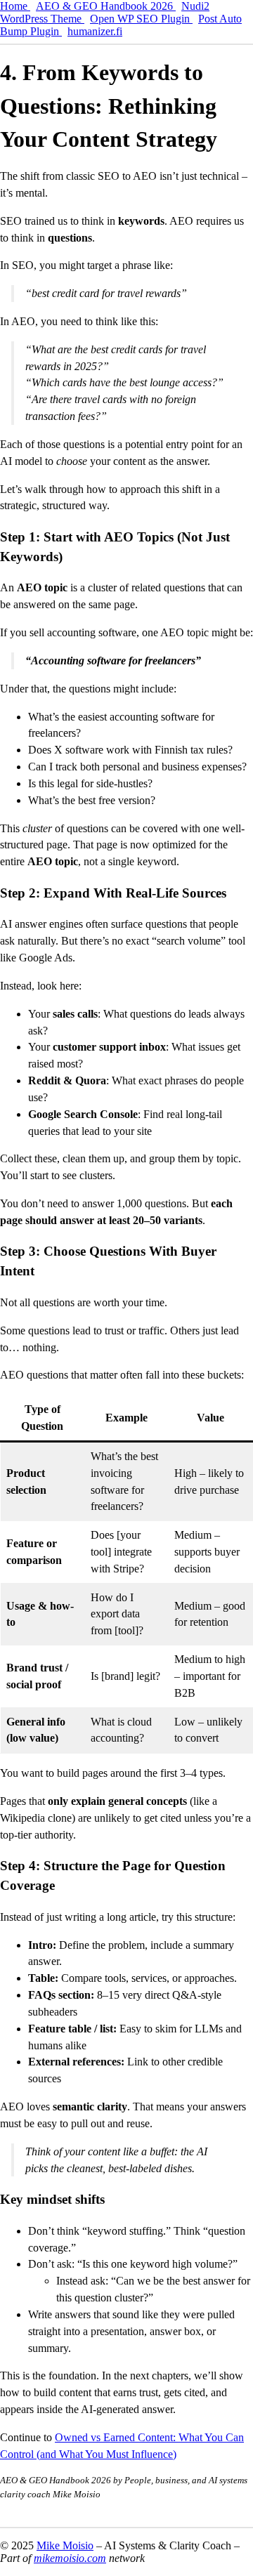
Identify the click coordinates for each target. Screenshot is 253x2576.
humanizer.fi (95, 31)
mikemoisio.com (70, 2558)
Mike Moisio (65, 2545)
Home (15, 6)
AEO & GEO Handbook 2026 (106, 6)
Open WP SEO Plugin (141, 19)
